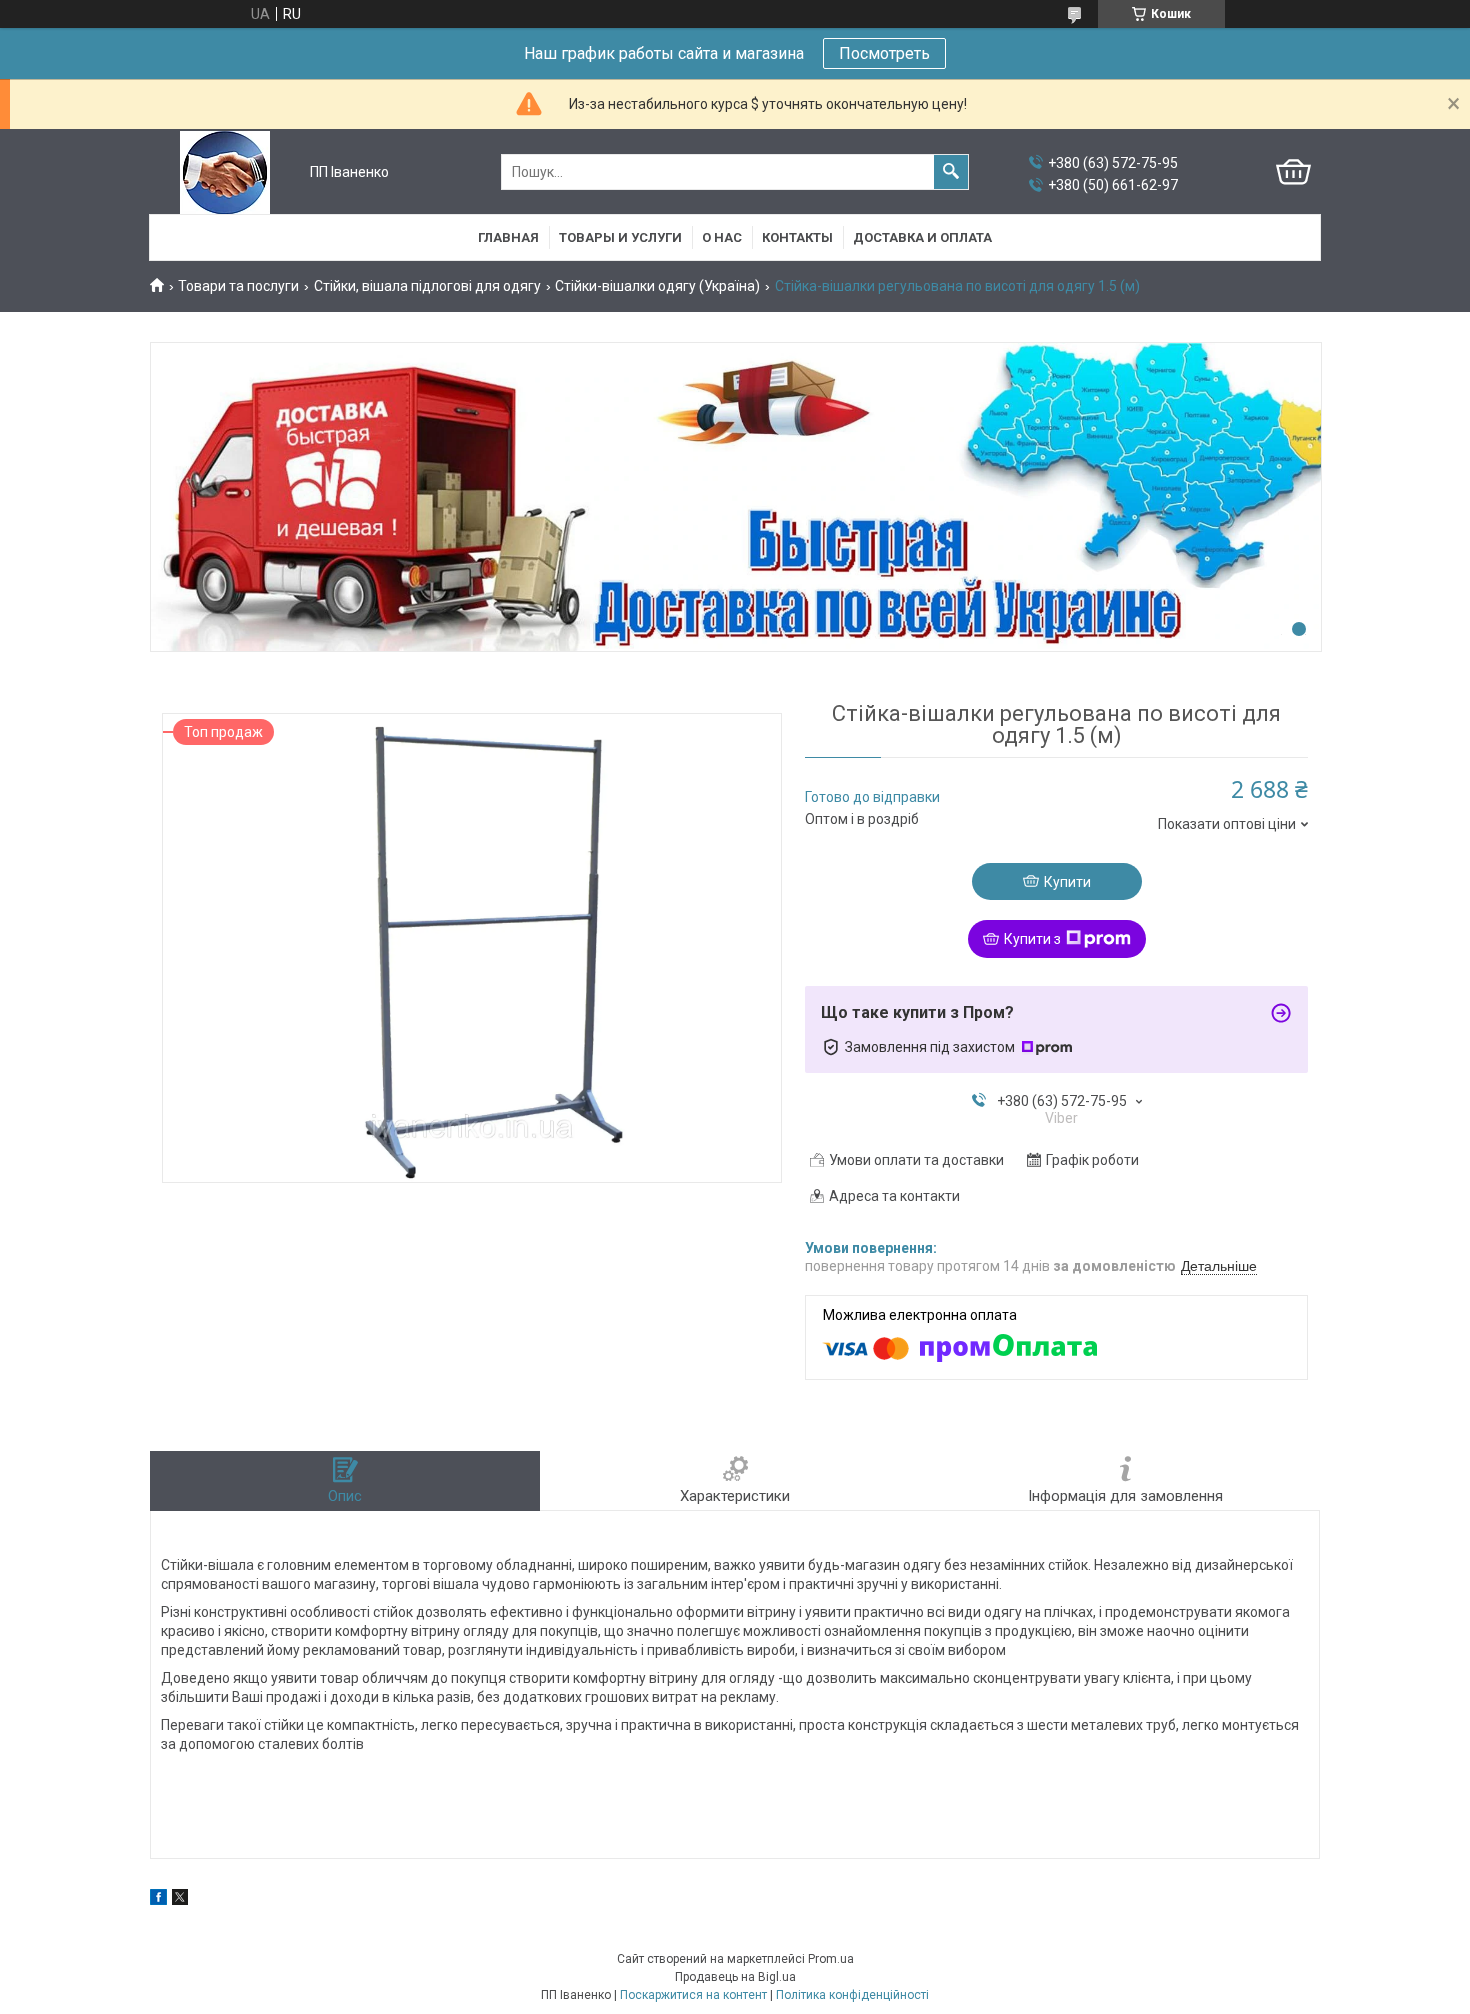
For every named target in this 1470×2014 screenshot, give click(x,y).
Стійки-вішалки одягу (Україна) (657, 286)
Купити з (1032, 939)
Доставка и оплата (922, 237)
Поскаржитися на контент (693, 1995)
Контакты (797, 237)
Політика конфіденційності (852, 1995)
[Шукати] (951, 172)
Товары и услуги (620, 237)
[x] (180, 1900)
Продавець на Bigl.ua (735, 1977)
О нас (722, 237)
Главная (508, 237)
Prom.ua (831, 1959)
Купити (1067, 882)
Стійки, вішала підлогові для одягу (427, 286)
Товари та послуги (238, 286)
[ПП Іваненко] (225, 172)
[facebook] (158, 1900)
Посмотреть (884, 53)
